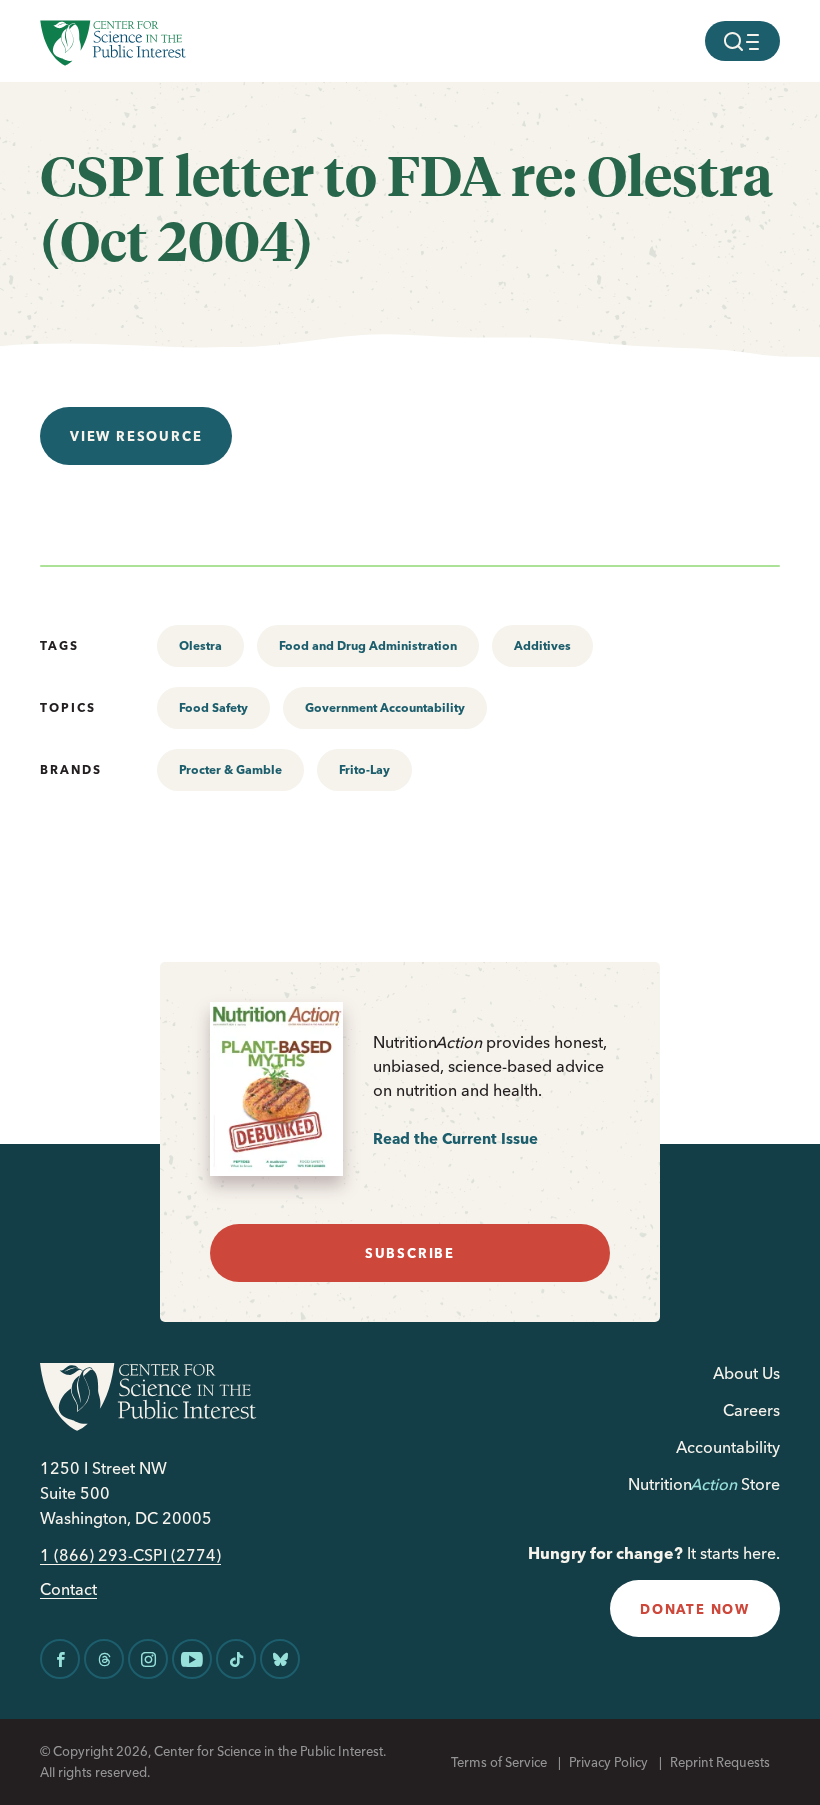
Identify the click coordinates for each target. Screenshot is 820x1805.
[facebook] (60, 1659)
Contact (68, 1589)
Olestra (200, 645)
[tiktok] (236, 1659)
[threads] (104, 1659)
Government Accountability (385, 707)
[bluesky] (280, 1659)
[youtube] (192, 1659)
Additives (542, 645)
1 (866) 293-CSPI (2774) (130, 1555)
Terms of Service (499, 1762)
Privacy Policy (608, 1762)
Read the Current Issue (455, 1138)
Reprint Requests (720, 1762)
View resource (136, 436)
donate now (695, 1609)
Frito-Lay (364, 769)
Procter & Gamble (230, 769)
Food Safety (213, 707)
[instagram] (148, 1659)
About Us (746, 1373)
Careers (751, 1410)
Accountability (728, 1447)
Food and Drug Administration (368, 645)
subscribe (410, 1253)
